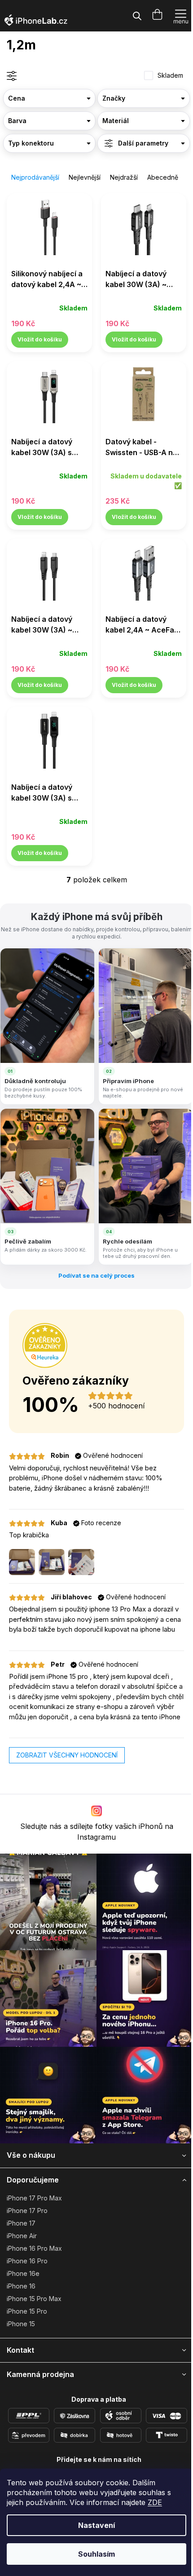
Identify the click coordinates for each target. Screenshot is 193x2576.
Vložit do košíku (40, 339)
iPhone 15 (21, 2324)
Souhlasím (96, 2554)
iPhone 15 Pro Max (34, 2299)
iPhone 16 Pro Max (34, 2248)
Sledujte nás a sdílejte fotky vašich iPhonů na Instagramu (97, 1832)
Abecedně (163, 177)
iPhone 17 (21, 2223)
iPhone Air (22, 2236)
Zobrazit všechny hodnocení (67, 1755)
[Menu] (181, 16)
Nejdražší (124, 177)
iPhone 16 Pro (27, 2261)
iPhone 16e (23, 2273)
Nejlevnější (85, 177)
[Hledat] (137, 16)
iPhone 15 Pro (27, 2311)
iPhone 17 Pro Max (34, 2198)
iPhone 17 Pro (27, 2211)
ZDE (155, 2502)
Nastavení (96, 2525)
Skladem (170, 75)
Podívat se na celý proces (96, 1275)
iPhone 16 (21, 2286)
